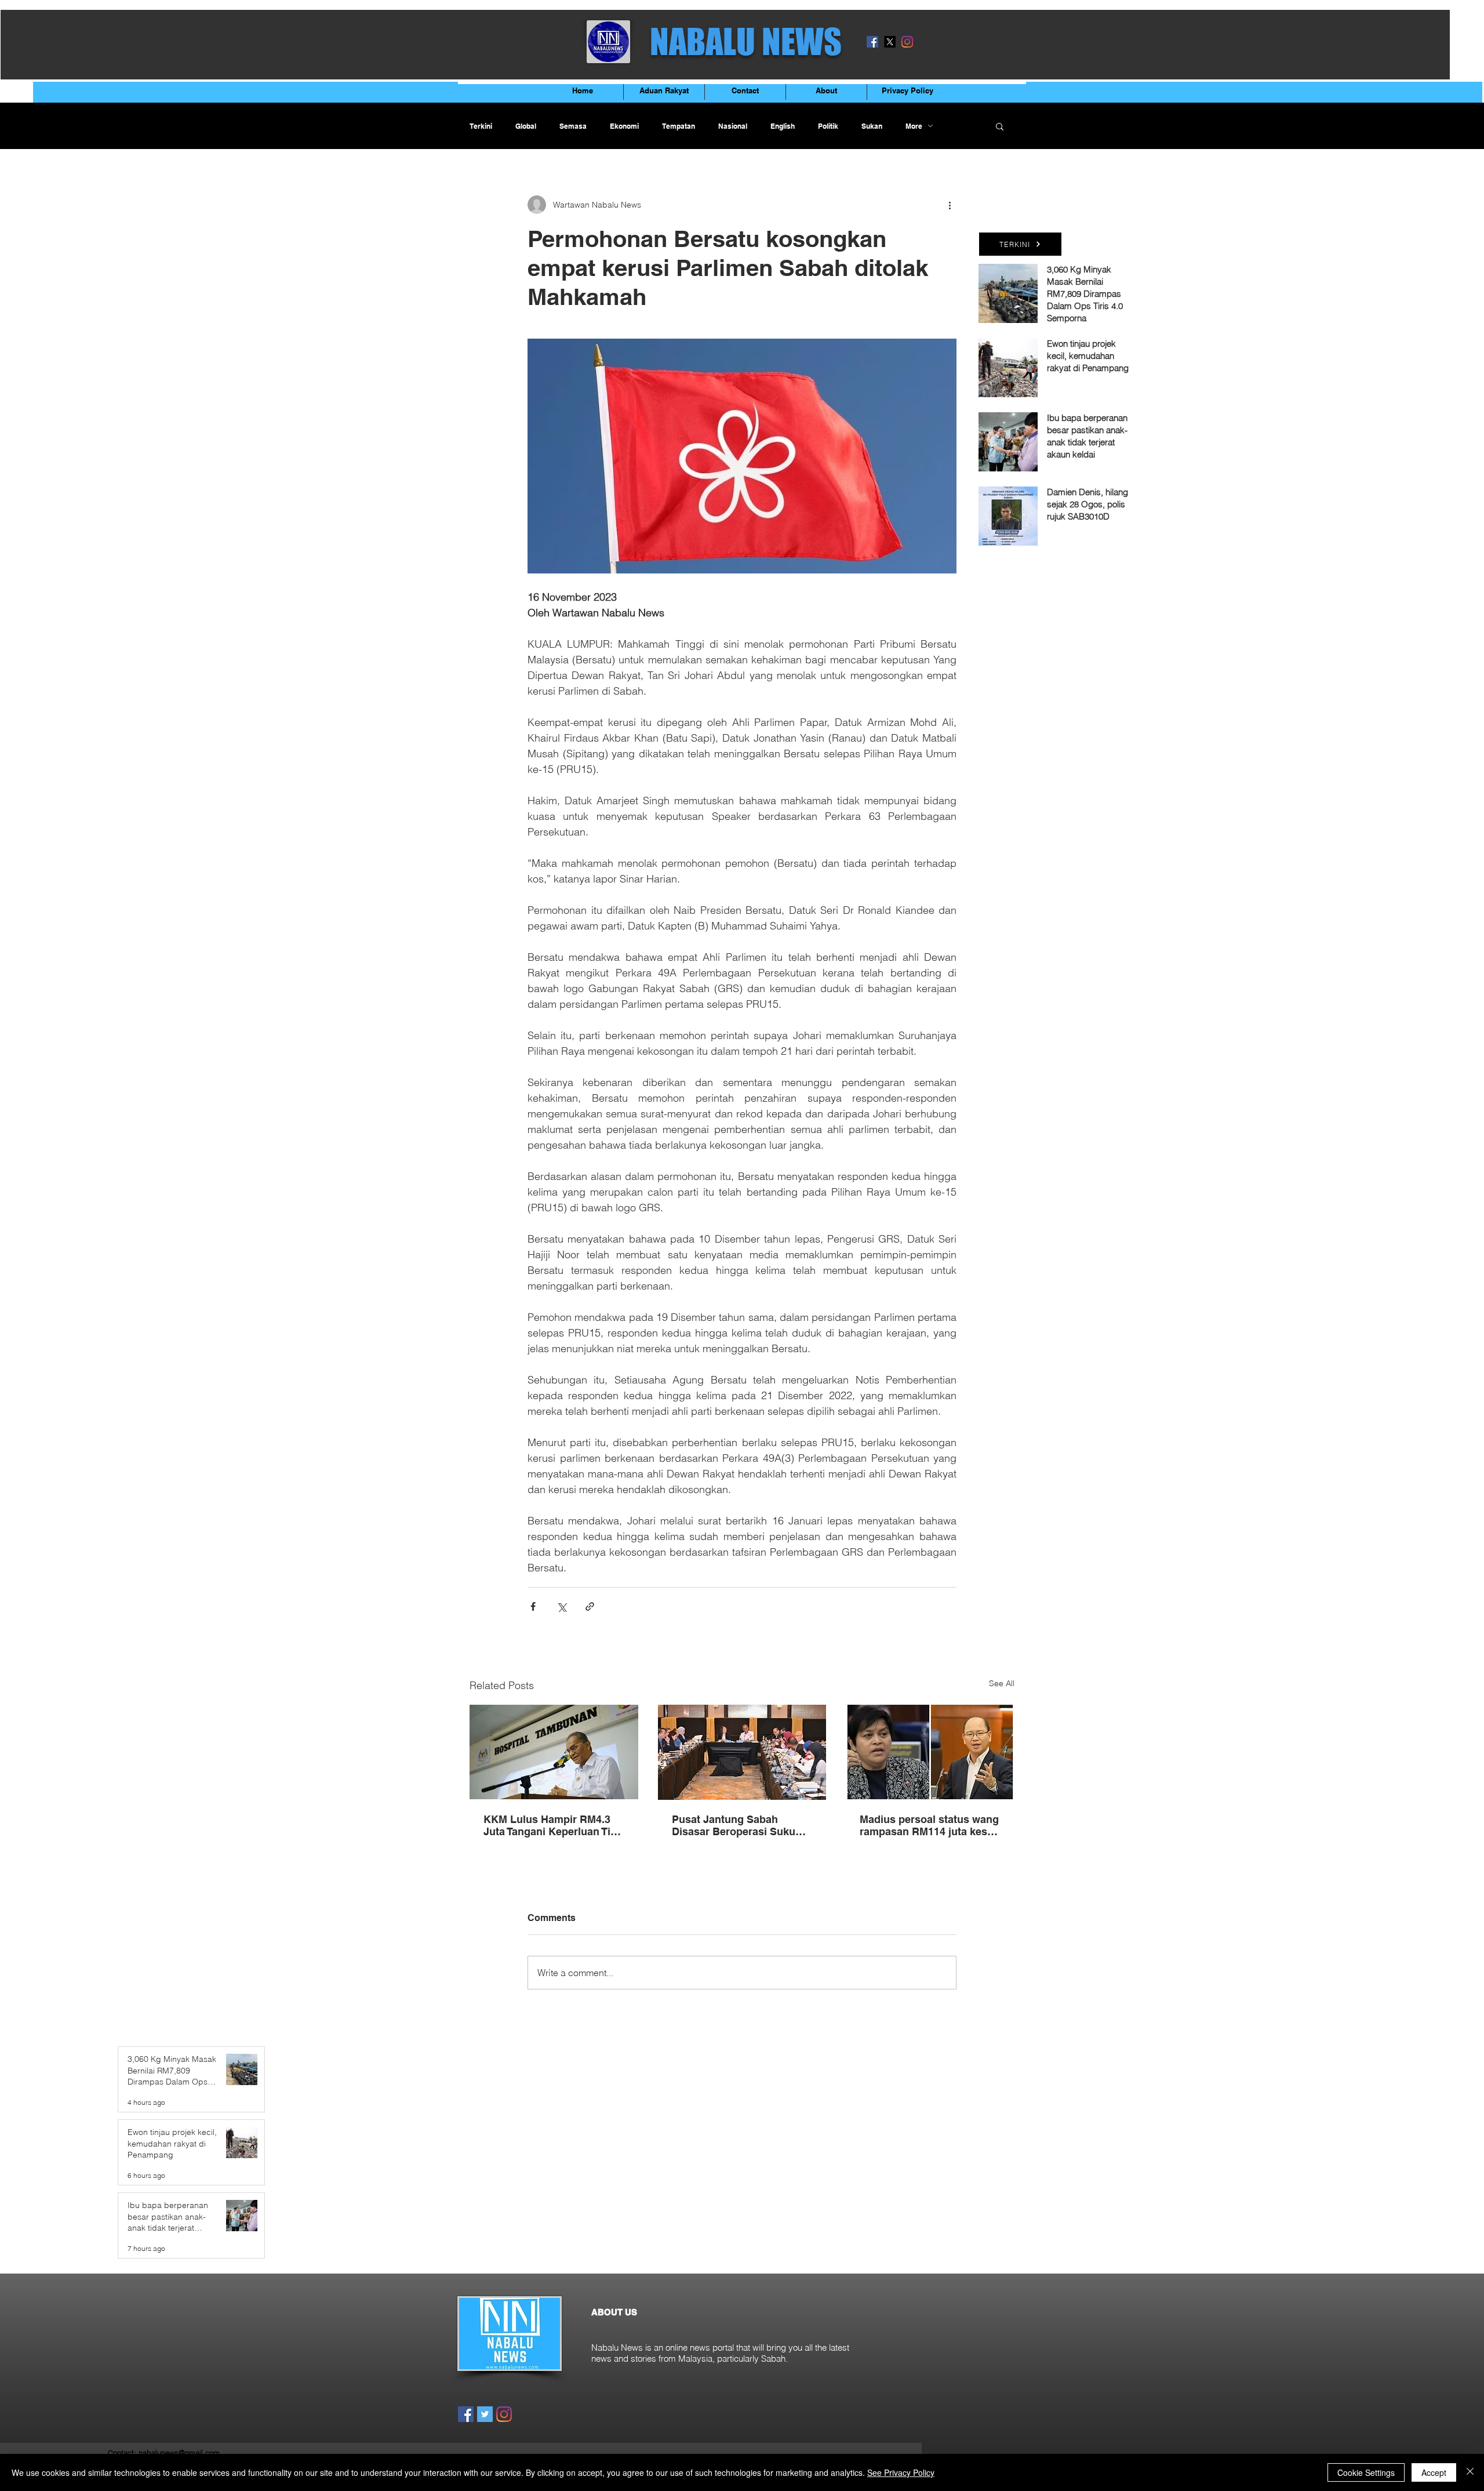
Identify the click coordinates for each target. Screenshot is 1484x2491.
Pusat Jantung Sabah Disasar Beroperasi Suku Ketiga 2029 (734, 1825)
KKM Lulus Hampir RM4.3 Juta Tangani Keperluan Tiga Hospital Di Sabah (553, 1825)
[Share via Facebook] (533, 1606)
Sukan (872, 126)
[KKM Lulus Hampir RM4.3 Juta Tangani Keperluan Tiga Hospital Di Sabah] (554, 1752)
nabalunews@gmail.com (179, 2453)
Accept (1434, 2472)
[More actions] (950, 205)
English (783, 126)
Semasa (573, 126)
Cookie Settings (1366, 2472)
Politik (828, 126)
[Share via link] (590, 1606)
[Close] (1470, 2472)
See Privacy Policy (901, 2472)
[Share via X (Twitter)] (561, 1606)
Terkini (481, 126)
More (914, 126)
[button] (1000, 126)
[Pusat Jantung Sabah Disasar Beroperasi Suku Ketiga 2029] (742, 1752)
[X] (890, 42)
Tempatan (679, 126)
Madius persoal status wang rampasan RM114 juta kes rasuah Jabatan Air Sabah (929, 1825)
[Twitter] (485, 2414)
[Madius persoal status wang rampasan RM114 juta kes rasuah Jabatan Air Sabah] (930, 1752)
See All (1002, 1683)
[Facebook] (872, 42)
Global (526, 126)
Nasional (733, 126)
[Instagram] (907, 42)
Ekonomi (624, 126)
